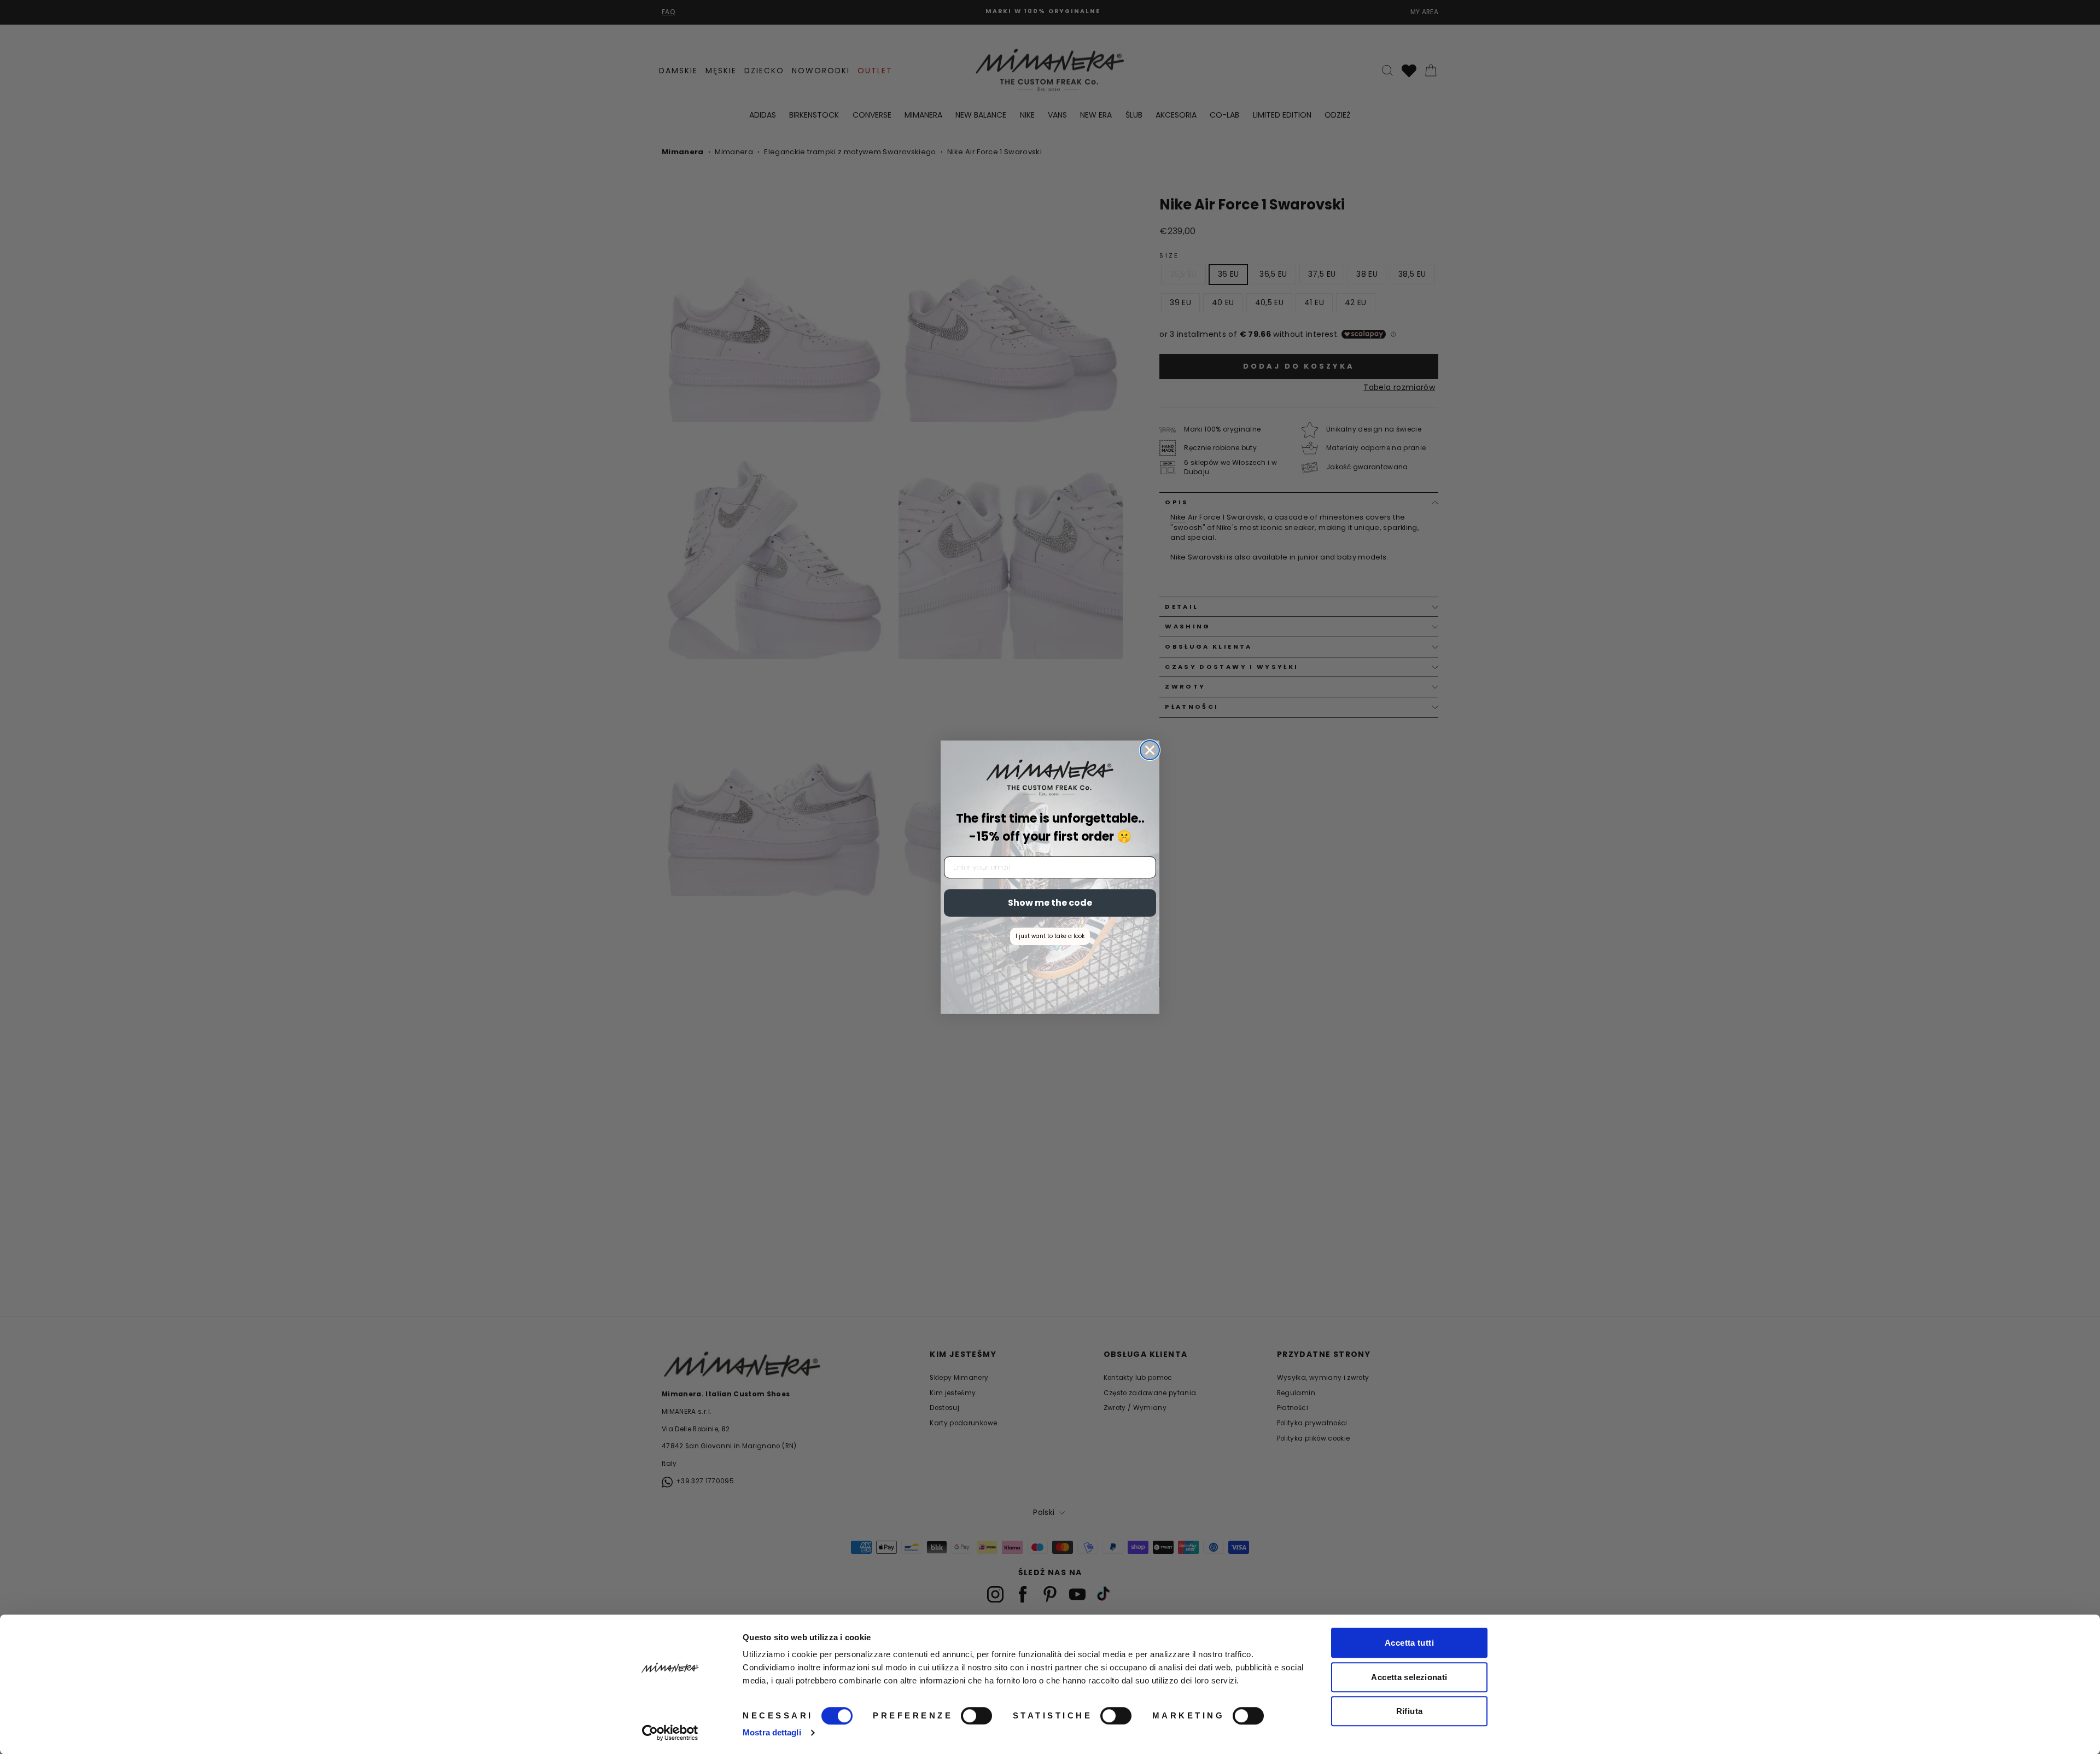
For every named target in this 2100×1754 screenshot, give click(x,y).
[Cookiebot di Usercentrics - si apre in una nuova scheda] (670, 1733)
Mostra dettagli (772, 1732)
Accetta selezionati (1409, 1677)
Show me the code (1050, 903)
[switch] (976, 1716)
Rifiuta (1410, 1711)
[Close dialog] (1150, 750)
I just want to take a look (1050, 936)
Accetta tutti (1409, 1643)
